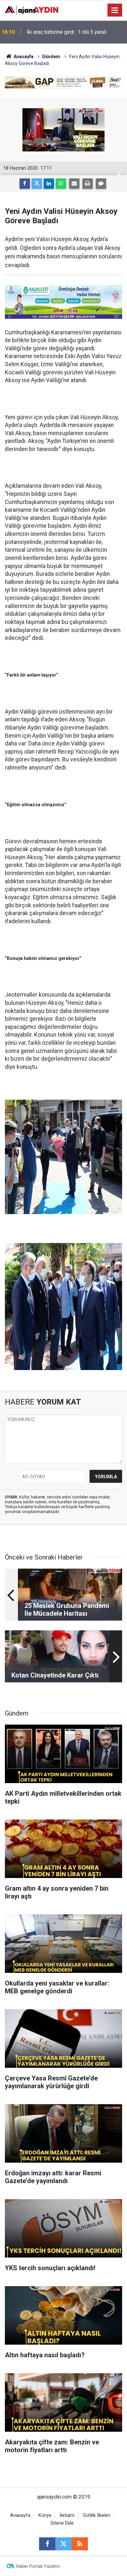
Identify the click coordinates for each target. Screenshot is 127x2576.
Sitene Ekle (62, 2523)
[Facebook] (25, 184)
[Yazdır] (88, 184)
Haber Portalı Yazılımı (38, 2566)
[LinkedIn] (49, 184)
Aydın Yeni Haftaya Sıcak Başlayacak (68, 32)
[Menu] (115, 10)
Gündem (51, 57)
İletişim (67, 2515)
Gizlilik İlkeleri (97, 2515)
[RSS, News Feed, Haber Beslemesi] (80, 2544)
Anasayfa (23, 57)
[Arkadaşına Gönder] (74, 184)
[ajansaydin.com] (32, 10)
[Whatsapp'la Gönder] (61, 184)
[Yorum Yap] (101, 184)
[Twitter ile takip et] (63, 2544)
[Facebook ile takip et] (47, 2544)
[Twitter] (37, 184)
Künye (45, 2515)
